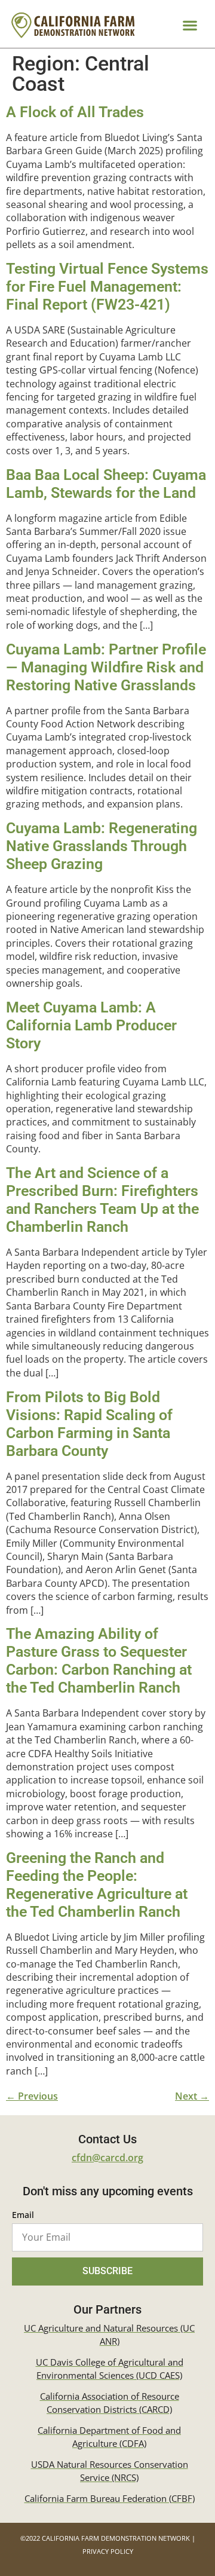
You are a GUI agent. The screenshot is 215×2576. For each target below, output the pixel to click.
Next (192, 2096)
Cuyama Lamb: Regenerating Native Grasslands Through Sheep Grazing (102, 846)
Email (23, 2216)
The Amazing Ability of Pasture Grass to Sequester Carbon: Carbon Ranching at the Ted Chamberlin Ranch (99, 1661)
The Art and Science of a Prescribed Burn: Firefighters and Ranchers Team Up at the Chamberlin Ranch (102, 1200)
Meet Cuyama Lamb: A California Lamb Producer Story (91, 1025)
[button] (190, 25)
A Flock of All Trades (75, 112)
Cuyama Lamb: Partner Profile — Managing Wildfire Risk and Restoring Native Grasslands (106, 667)
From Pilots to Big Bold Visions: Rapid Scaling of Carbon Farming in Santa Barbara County (89, 1424)
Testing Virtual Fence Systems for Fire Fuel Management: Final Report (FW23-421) (107, 287)
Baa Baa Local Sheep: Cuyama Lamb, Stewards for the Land (106, 484)
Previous (32, 2096)
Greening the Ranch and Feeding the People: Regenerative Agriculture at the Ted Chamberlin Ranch (97, 1885)
